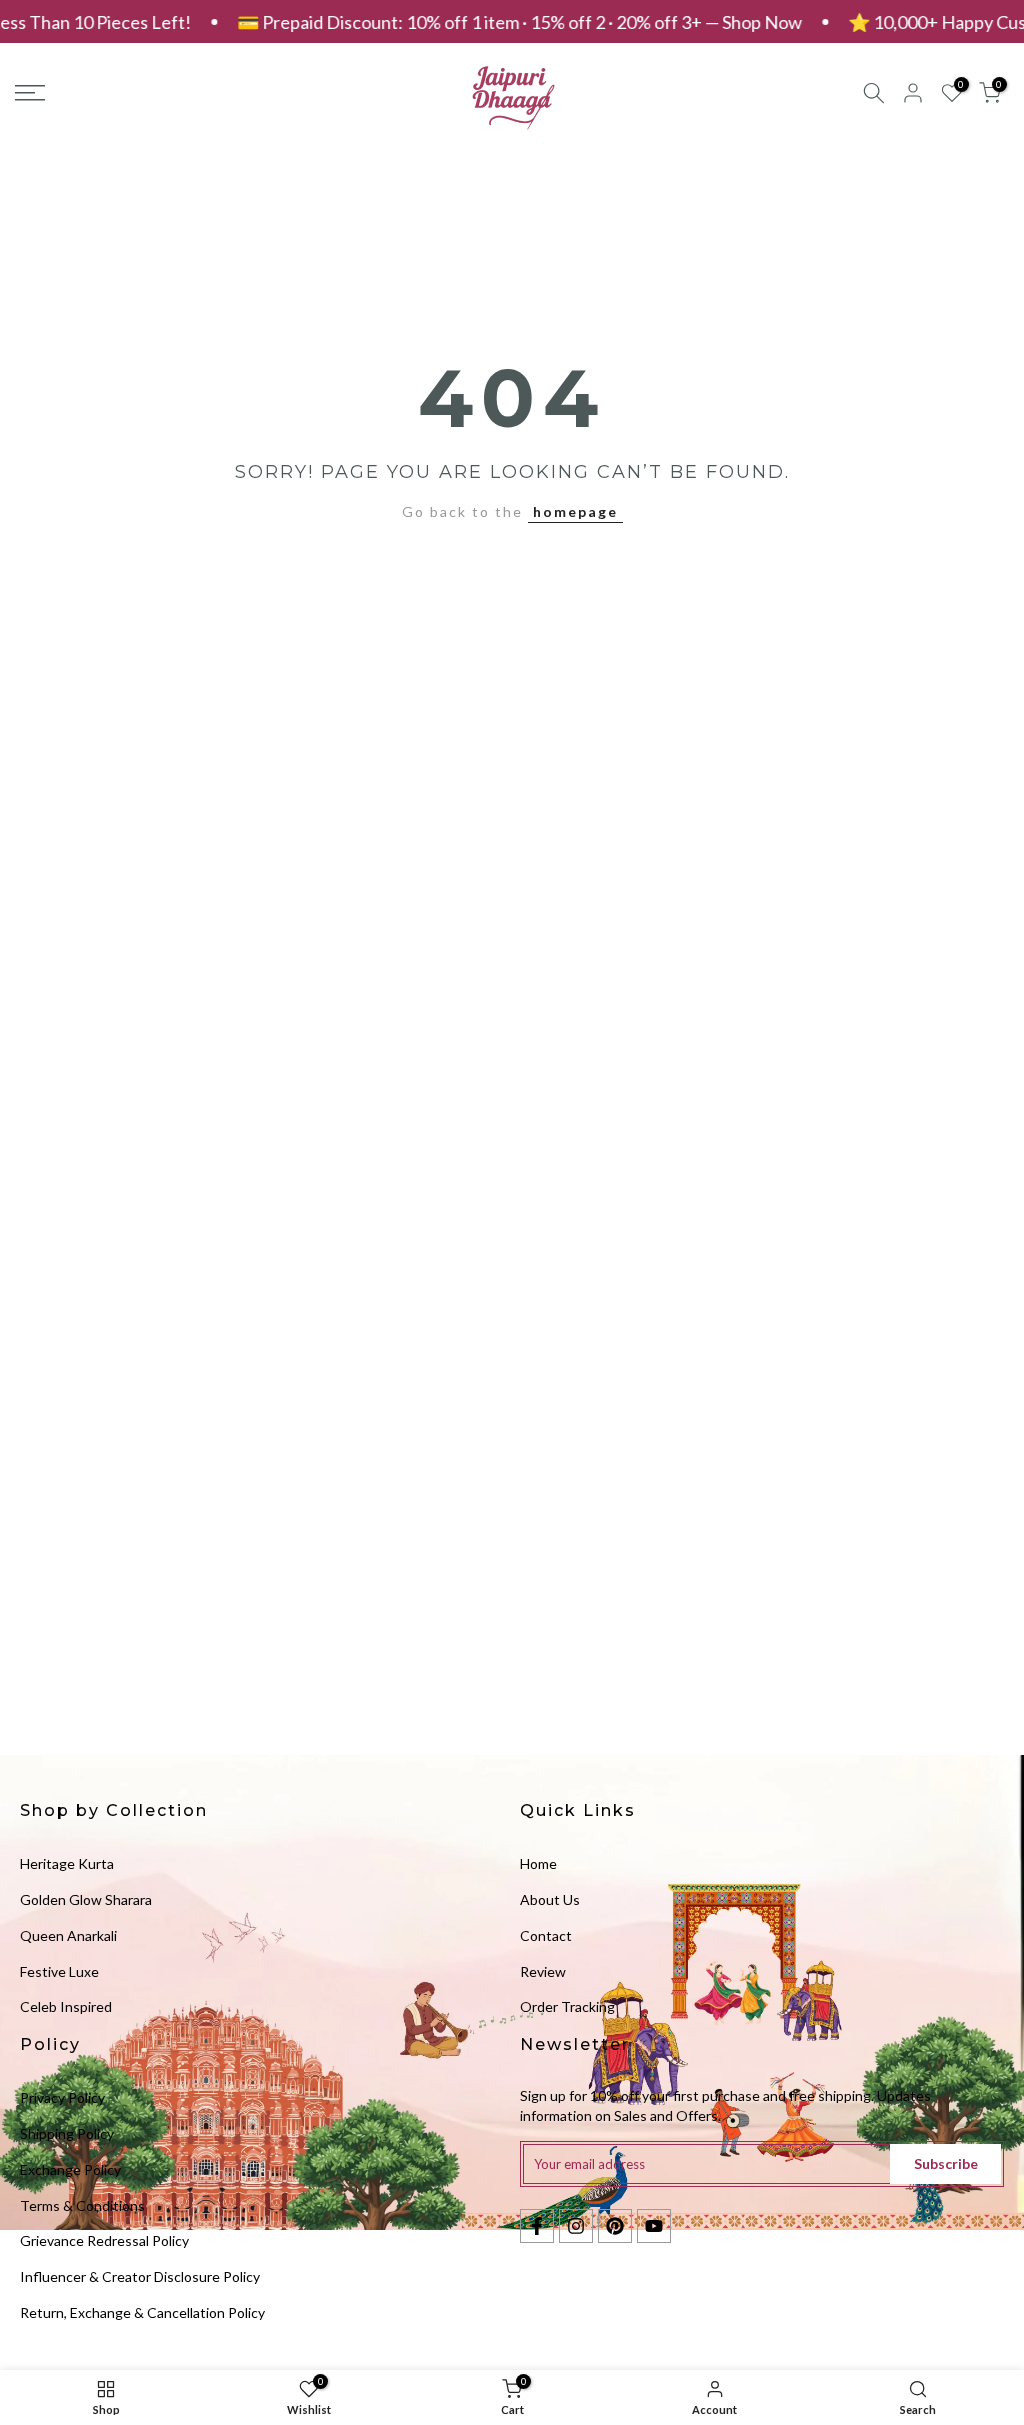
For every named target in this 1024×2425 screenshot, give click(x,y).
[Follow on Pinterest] (615, 2226)
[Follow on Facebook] (537, 2226)
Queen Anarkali (68, 1935)
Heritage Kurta (67, 1863)
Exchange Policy (70, 2169)
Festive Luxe (59, 1971)
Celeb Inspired (66, 2006)
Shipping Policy (67, 2133)
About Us (550, 1899)
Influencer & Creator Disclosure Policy (140, 2276)
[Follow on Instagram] (576, 2226)
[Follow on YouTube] (654, 2226)
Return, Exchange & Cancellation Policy (142, 2312)
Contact (546, 1935)
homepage (575, 511)
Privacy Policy (62, 2097)
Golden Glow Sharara (86, 1899)
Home (538, 1863)
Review (543, 1971)
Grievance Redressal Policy (104, 2240)
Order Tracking (567, 2006)
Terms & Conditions (82, 2205)
